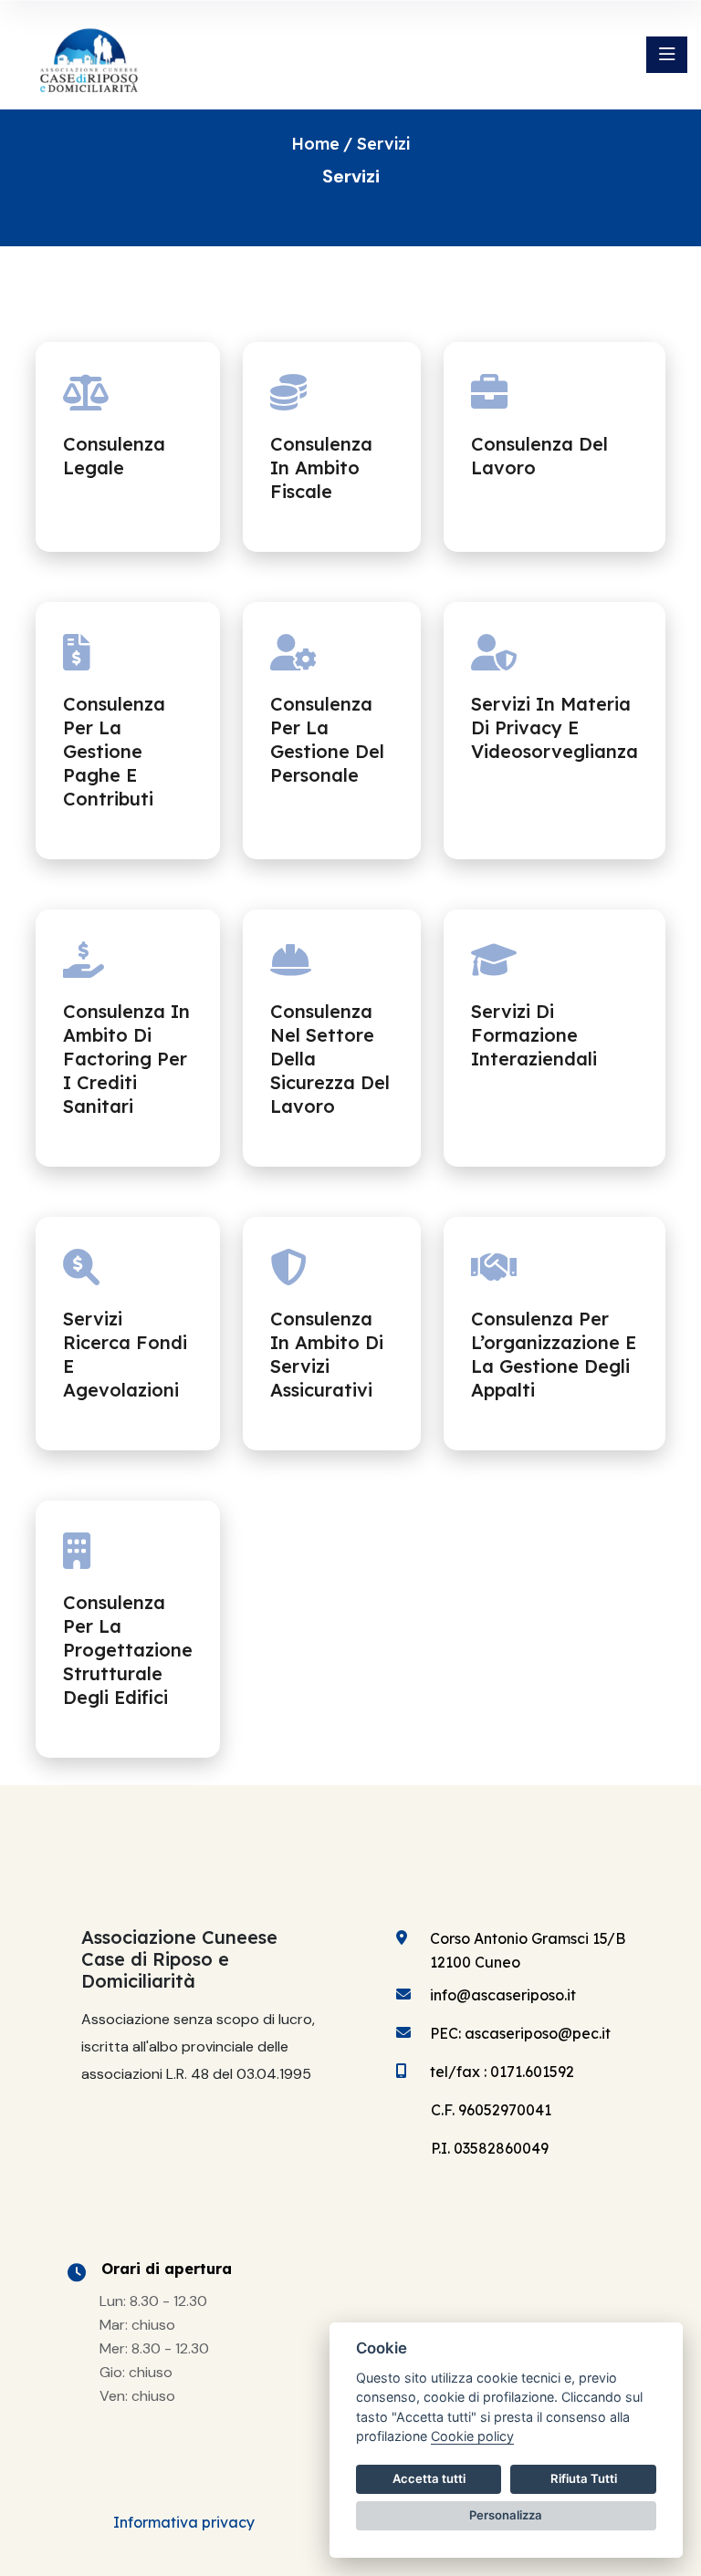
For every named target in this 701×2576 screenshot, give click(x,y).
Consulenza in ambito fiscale (321, 467)
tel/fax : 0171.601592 (502, 2072)
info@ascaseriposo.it (503, 1995)
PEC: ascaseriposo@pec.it (520, 2033)
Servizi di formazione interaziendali (534, 1035)
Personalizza (506, 2515)
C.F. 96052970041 (491, 2110)
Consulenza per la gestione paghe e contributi (114, 751)
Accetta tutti (429, 2478)
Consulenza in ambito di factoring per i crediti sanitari (126, 1059)
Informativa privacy (184, 2522)
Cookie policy (472, 2436)
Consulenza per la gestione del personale (327, 739)
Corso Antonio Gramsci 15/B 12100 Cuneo (528, 1950)
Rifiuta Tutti (584, 2478)
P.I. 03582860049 (490, 2148)
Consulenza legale (114, 456)
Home (315, 144)
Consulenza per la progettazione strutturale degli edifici (128, 1650)
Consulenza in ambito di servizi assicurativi (327, 1354)
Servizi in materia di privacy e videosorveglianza (555, 727)
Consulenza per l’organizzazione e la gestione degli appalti (554, 1354)
